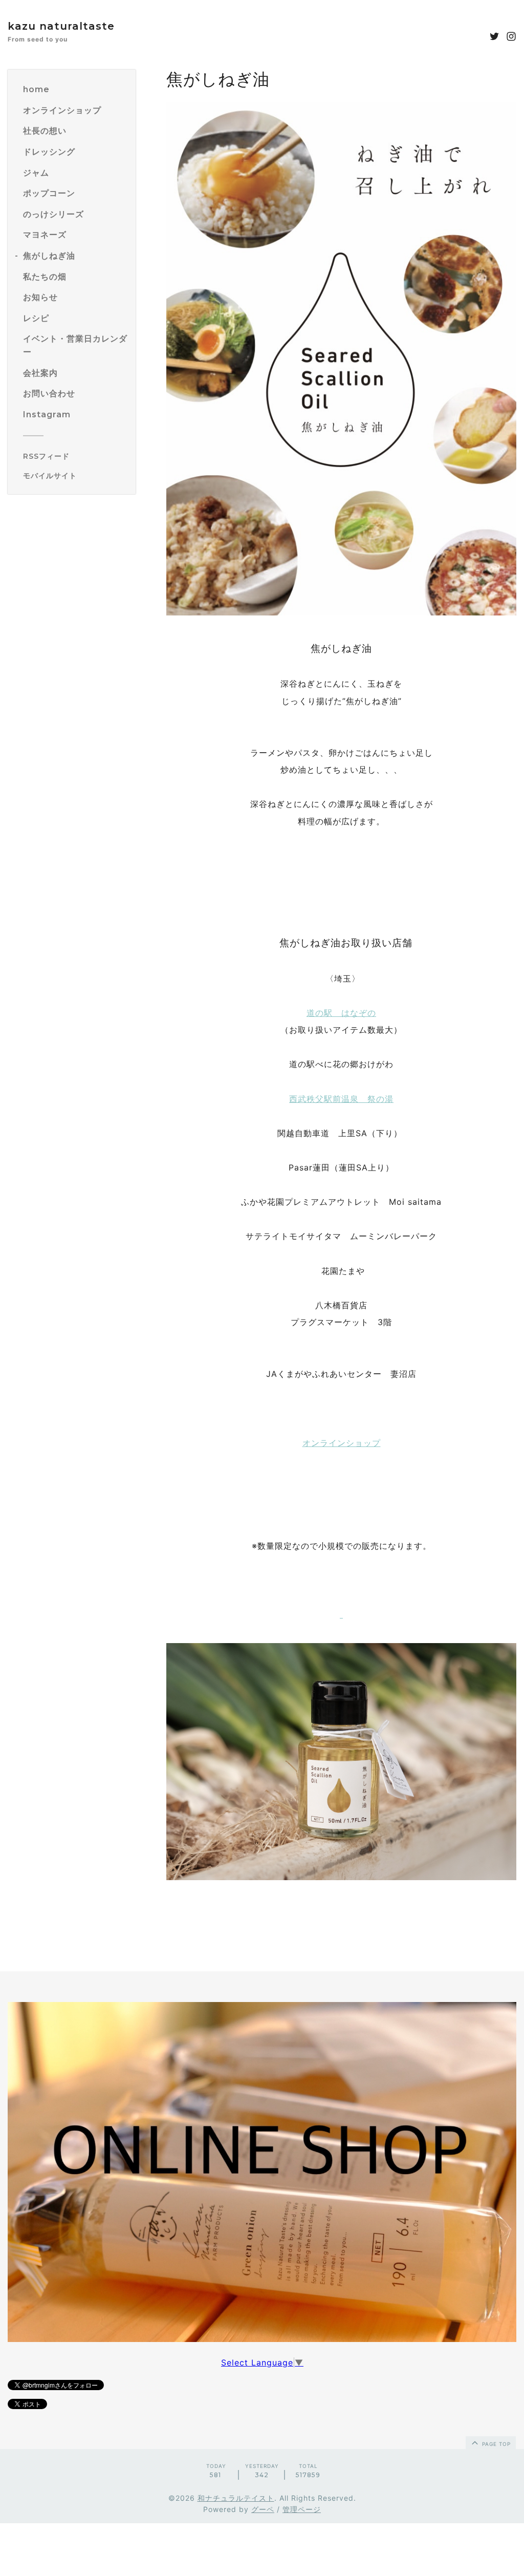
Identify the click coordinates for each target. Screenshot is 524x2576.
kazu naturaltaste (61, 26)
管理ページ (302, 2509)
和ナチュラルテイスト (236, 2498)
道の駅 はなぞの (341, 1013)
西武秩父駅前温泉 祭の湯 (341, 1099)
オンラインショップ (342, 1443)
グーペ (263, 2509)
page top (495, 2444)
